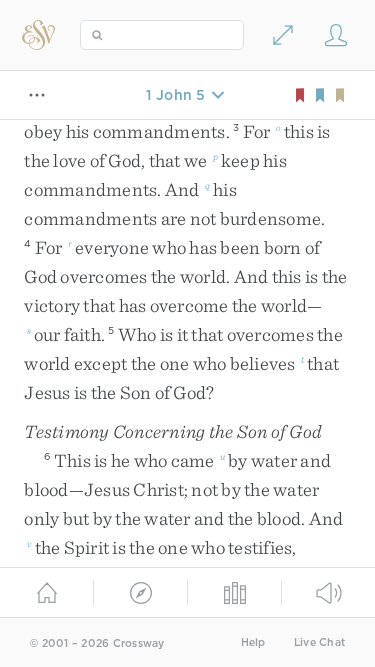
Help (253, 642)
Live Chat (319, 642)
